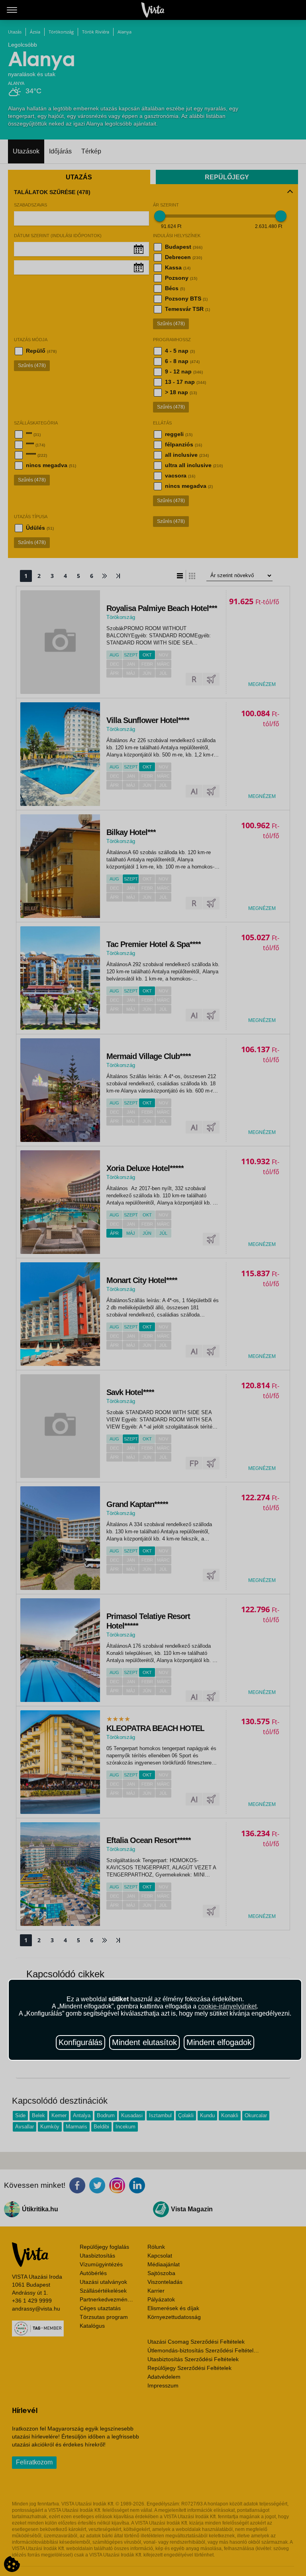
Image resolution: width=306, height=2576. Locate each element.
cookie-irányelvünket (227, 2006)
